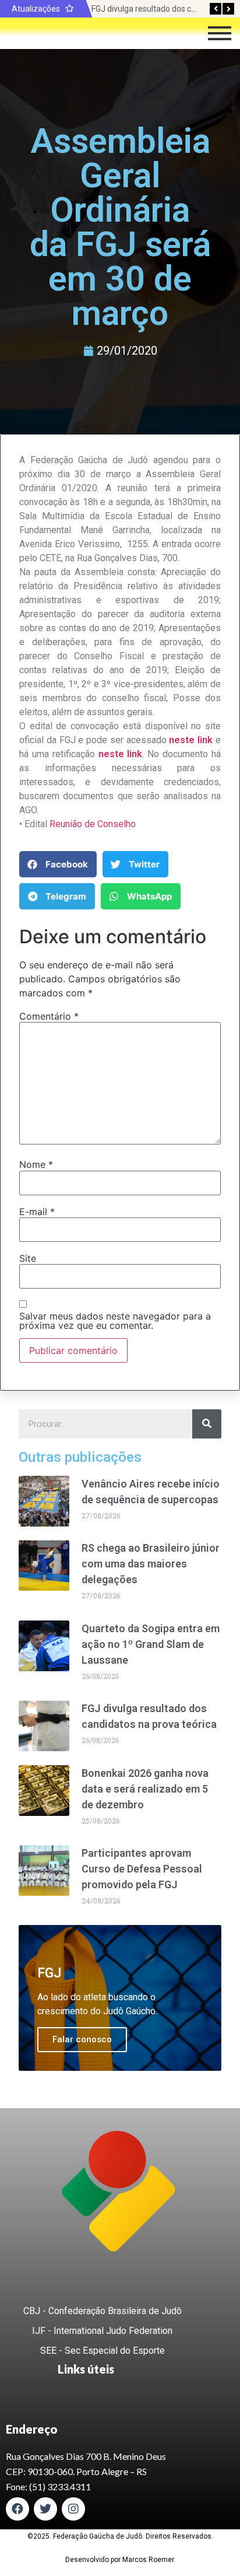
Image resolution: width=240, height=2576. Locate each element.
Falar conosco (82, 2039)
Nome (36, 1164)
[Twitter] (45, 2509)
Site (28, 1258)
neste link (121, 754)
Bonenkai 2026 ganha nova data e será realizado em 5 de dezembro (145, 1789)
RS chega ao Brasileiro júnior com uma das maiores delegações (151, 1564)
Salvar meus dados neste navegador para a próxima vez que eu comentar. (115, 1321)
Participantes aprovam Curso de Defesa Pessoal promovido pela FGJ (142, 1869)
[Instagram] (73, 2509)
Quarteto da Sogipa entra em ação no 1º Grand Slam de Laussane (151, 1644)
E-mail (37, 1212)
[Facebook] (17, 2509)
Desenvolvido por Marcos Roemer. (120, 2560)
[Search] (207, 1424)
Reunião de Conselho (93, 824)
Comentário (49, 1016)
